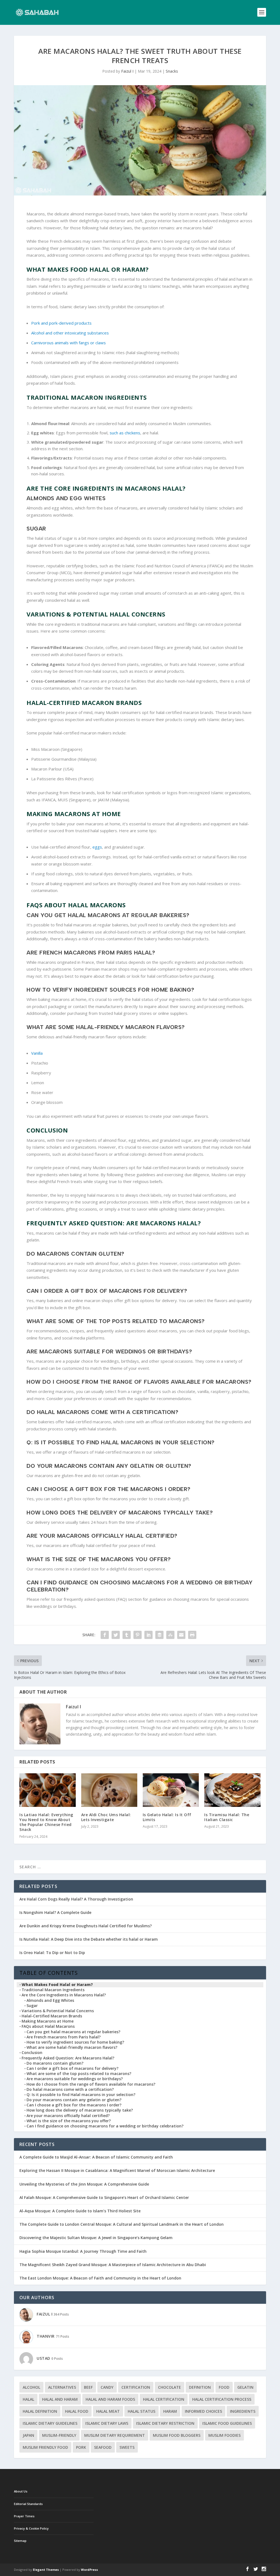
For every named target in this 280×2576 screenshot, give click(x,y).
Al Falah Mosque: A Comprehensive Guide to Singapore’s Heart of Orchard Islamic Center (104, 2197)
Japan (28, 2435)
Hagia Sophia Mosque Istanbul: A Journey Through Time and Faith (83, 2251)
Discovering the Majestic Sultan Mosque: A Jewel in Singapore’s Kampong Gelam (96, 2238)
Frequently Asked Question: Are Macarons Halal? (68, 2058)
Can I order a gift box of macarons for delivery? (72, 2068)
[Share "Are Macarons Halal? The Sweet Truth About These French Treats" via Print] (192, 1635)
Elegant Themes (46, 2570)
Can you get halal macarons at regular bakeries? (73, 2032)
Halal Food (77, 2411)
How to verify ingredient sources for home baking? (75, 2042)
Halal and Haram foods (110, 2399)
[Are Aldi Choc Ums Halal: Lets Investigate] (109, 1790)
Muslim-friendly (59, 2435)
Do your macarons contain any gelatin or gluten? (74, 2100)
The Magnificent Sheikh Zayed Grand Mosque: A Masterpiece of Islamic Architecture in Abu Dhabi (113, 2265)
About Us (21, 2491)
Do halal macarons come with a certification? (70, 2089)
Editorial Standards (28, 2504)
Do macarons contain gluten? (55, 2063)
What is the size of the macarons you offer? (69, 2121)
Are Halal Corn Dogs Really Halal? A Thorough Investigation (76, 1899)
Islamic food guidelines (227, 2423)
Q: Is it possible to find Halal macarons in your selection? (81, 2095)
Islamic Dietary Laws (107, 2423)
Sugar (32, 2006)
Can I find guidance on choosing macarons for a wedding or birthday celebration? (105, 2126)
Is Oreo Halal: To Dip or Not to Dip (52, 1953)
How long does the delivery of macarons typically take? (80, 2110)
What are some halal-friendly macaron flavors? (72, 2047)
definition (200, 2387)
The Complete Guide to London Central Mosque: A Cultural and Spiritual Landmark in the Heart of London (122, 2224)
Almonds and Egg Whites (50, 2000)
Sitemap (20, 2541)
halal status (142, 2411)
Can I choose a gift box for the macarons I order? (74, 2105)
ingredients (243, 2411)
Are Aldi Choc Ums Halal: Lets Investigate (106, 1817)
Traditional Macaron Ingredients (53, 1990)
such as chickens (125, 433)
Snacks (172, 71)
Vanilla (37, 1053)
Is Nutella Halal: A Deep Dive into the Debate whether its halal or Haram (89, 1939)
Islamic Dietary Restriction (165, 2423)
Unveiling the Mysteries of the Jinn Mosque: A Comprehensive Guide (84, 2184)
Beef (88, 2387)
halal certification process (222, 2399)
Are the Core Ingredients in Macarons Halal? (64, 1995)
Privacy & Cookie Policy (31, 2528)
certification (136, 2387)
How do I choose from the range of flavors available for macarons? (91, 2084)
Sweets (127, 2447)
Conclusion (32, 2053)
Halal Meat (108, 2411)
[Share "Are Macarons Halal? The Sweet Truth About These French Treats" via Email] (181, 1635)
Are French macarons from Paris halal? (64, 2037)
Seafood (103, 2447)
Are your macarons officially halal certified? (68, 2116)
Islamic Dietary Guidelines (50, 2423)
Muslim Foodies (224, 2435)
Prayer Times (24, 2516)
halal (28, 2399)
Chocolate (170, 2387)
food (224, 2387)
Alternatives (62, 2387)
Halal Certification (164, 2399)
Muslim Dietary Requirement (115, 2435)
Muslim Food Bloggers (177, 2435)
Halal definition (40, 2411)
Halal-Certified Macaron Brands (52, 2016)
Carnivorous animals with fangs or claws (68, 343)
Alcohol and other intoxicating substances (70, 333)
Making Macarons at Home (48, 2021)
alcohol (31, 2387)
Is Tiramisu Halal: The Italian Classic (227, 1817)
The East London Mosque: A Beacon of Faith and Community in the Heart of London (100, 2278)
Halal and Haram (60, 2399)
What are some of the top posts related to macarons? (79, 2074)
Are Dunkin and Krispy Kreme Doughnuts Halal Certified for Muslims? (86, 1926)
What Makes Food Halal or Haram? (57, 1985)
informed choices (203, 2411)
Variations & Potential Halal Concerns (58, 2011)
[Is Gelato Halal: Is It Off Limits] (171, 1790)
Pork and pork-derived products (61, 323)
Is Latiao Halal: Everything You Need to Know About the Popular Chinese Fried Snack (46, 1822)
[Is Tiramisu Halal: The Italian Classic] (232, 1790)
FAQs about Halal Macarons (48, 2026)
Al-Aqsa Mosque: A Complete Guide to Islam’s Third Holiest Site (80, 2211)
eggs (97, 847)
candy (107, 2387)
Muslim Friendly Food (45, 2447)
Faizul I (127, 71)
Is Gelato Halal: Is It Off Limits (167, 1817)
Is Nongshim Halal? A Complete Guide (55, 1912)
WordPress (89, 2570)
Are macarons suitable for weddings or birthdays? (75, 2079)
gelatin (245, 2387)
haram (170, 2411)
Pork (81, 2447)
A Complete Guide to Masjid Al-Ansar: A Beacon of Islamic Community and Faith (96, 2157)
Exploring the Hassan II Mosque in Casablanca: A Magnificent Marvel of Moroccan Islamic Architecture (117, 2170)
